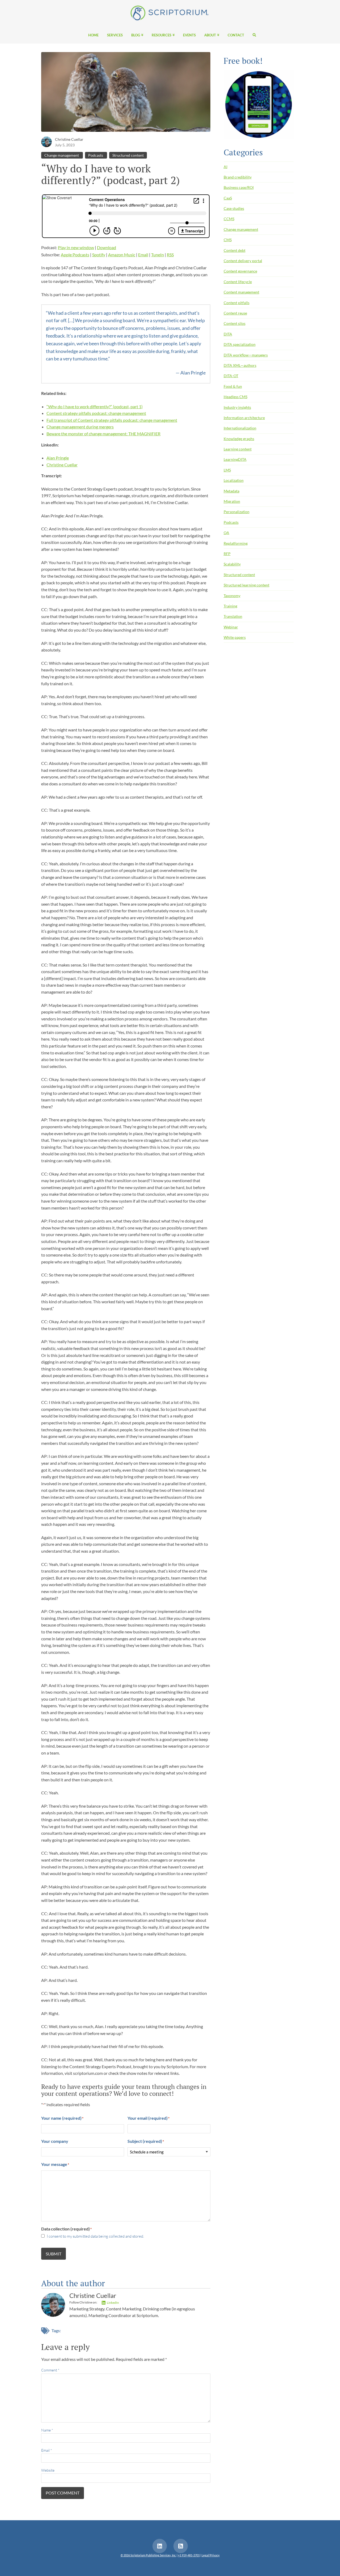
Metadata (231, 491)
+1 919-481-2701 (189, 2555)
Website (48, 2470)
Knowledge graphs (239, 439)
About (210, 35)
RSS (170, 255)
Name (47, 2430)
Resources (161, 35)
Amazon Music (122, 255)
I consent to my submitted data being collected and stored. (95, 2236)
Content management (241, 292)
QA (226, 533)
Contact (236, 35)
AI (226, 167)
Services (115, 35)
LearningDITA (235, 459)
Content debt (235, 250)
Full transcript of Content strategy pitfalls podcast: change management (112, 420)
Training (230, 606)
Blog (136, 35)
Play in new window (76, 247)
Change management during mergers (80, 427)
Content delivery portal (243, 261)
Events (189, 35)
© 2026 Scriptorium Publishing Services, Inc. (148, 2555)
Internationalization (240, 428)
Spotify (99, 255)
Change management (62, 155)
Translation (233, 616)
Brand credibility (238, 177)
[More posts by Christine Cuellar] (46, 141)
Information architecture (244, 418)
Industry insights (237, 407)
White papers (235, 637)
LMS (227, 470)
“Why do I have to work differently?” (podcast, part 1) (95, 406)
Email (143, 255)
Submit (54, 2254)
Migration (232, 501)
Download (107, 247)
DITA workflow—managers (246, 355)
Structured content (128, 155)
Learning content (238, 449)
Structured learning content (246, 585)
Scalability (232, 564)
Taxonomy (232, 596)
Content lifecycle (238, 282)
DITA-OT (231, 376)
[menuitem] (93, 35)
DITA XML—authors (240, 365)
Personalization (237, 512)
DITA (228, 334)
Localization (234, 480)
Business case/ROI (239, 187)
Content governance (240, 271)
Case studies (234, 208)
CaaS (228, 198)
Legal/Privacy (211, 2555)
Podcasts (96, 155)
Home (93, 35)
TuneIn (158, 255)
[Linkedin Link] (160, 2546)
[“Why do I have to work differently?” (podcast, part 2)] (126, 93)
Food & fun (233, 386)
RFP (227, 554)
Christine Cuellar (69, 139)
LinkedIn (113, 2303)
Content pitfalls (237, 303)
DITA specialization (240, 344)
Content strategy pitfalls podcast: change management (96, 413)
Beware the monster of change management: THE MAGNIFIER (103, 434)
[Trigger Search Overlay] (252, 35)
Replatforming (236, 543)
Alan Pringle (58, 458)
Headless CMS (235, 397)
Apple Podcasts (75, 255)
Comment (50, 2370)
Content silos (235, 323)
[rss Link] (181, 2546)
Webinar (231, 627)
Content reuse (235, 313)
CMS (228, 240)
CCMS (229, 219)
